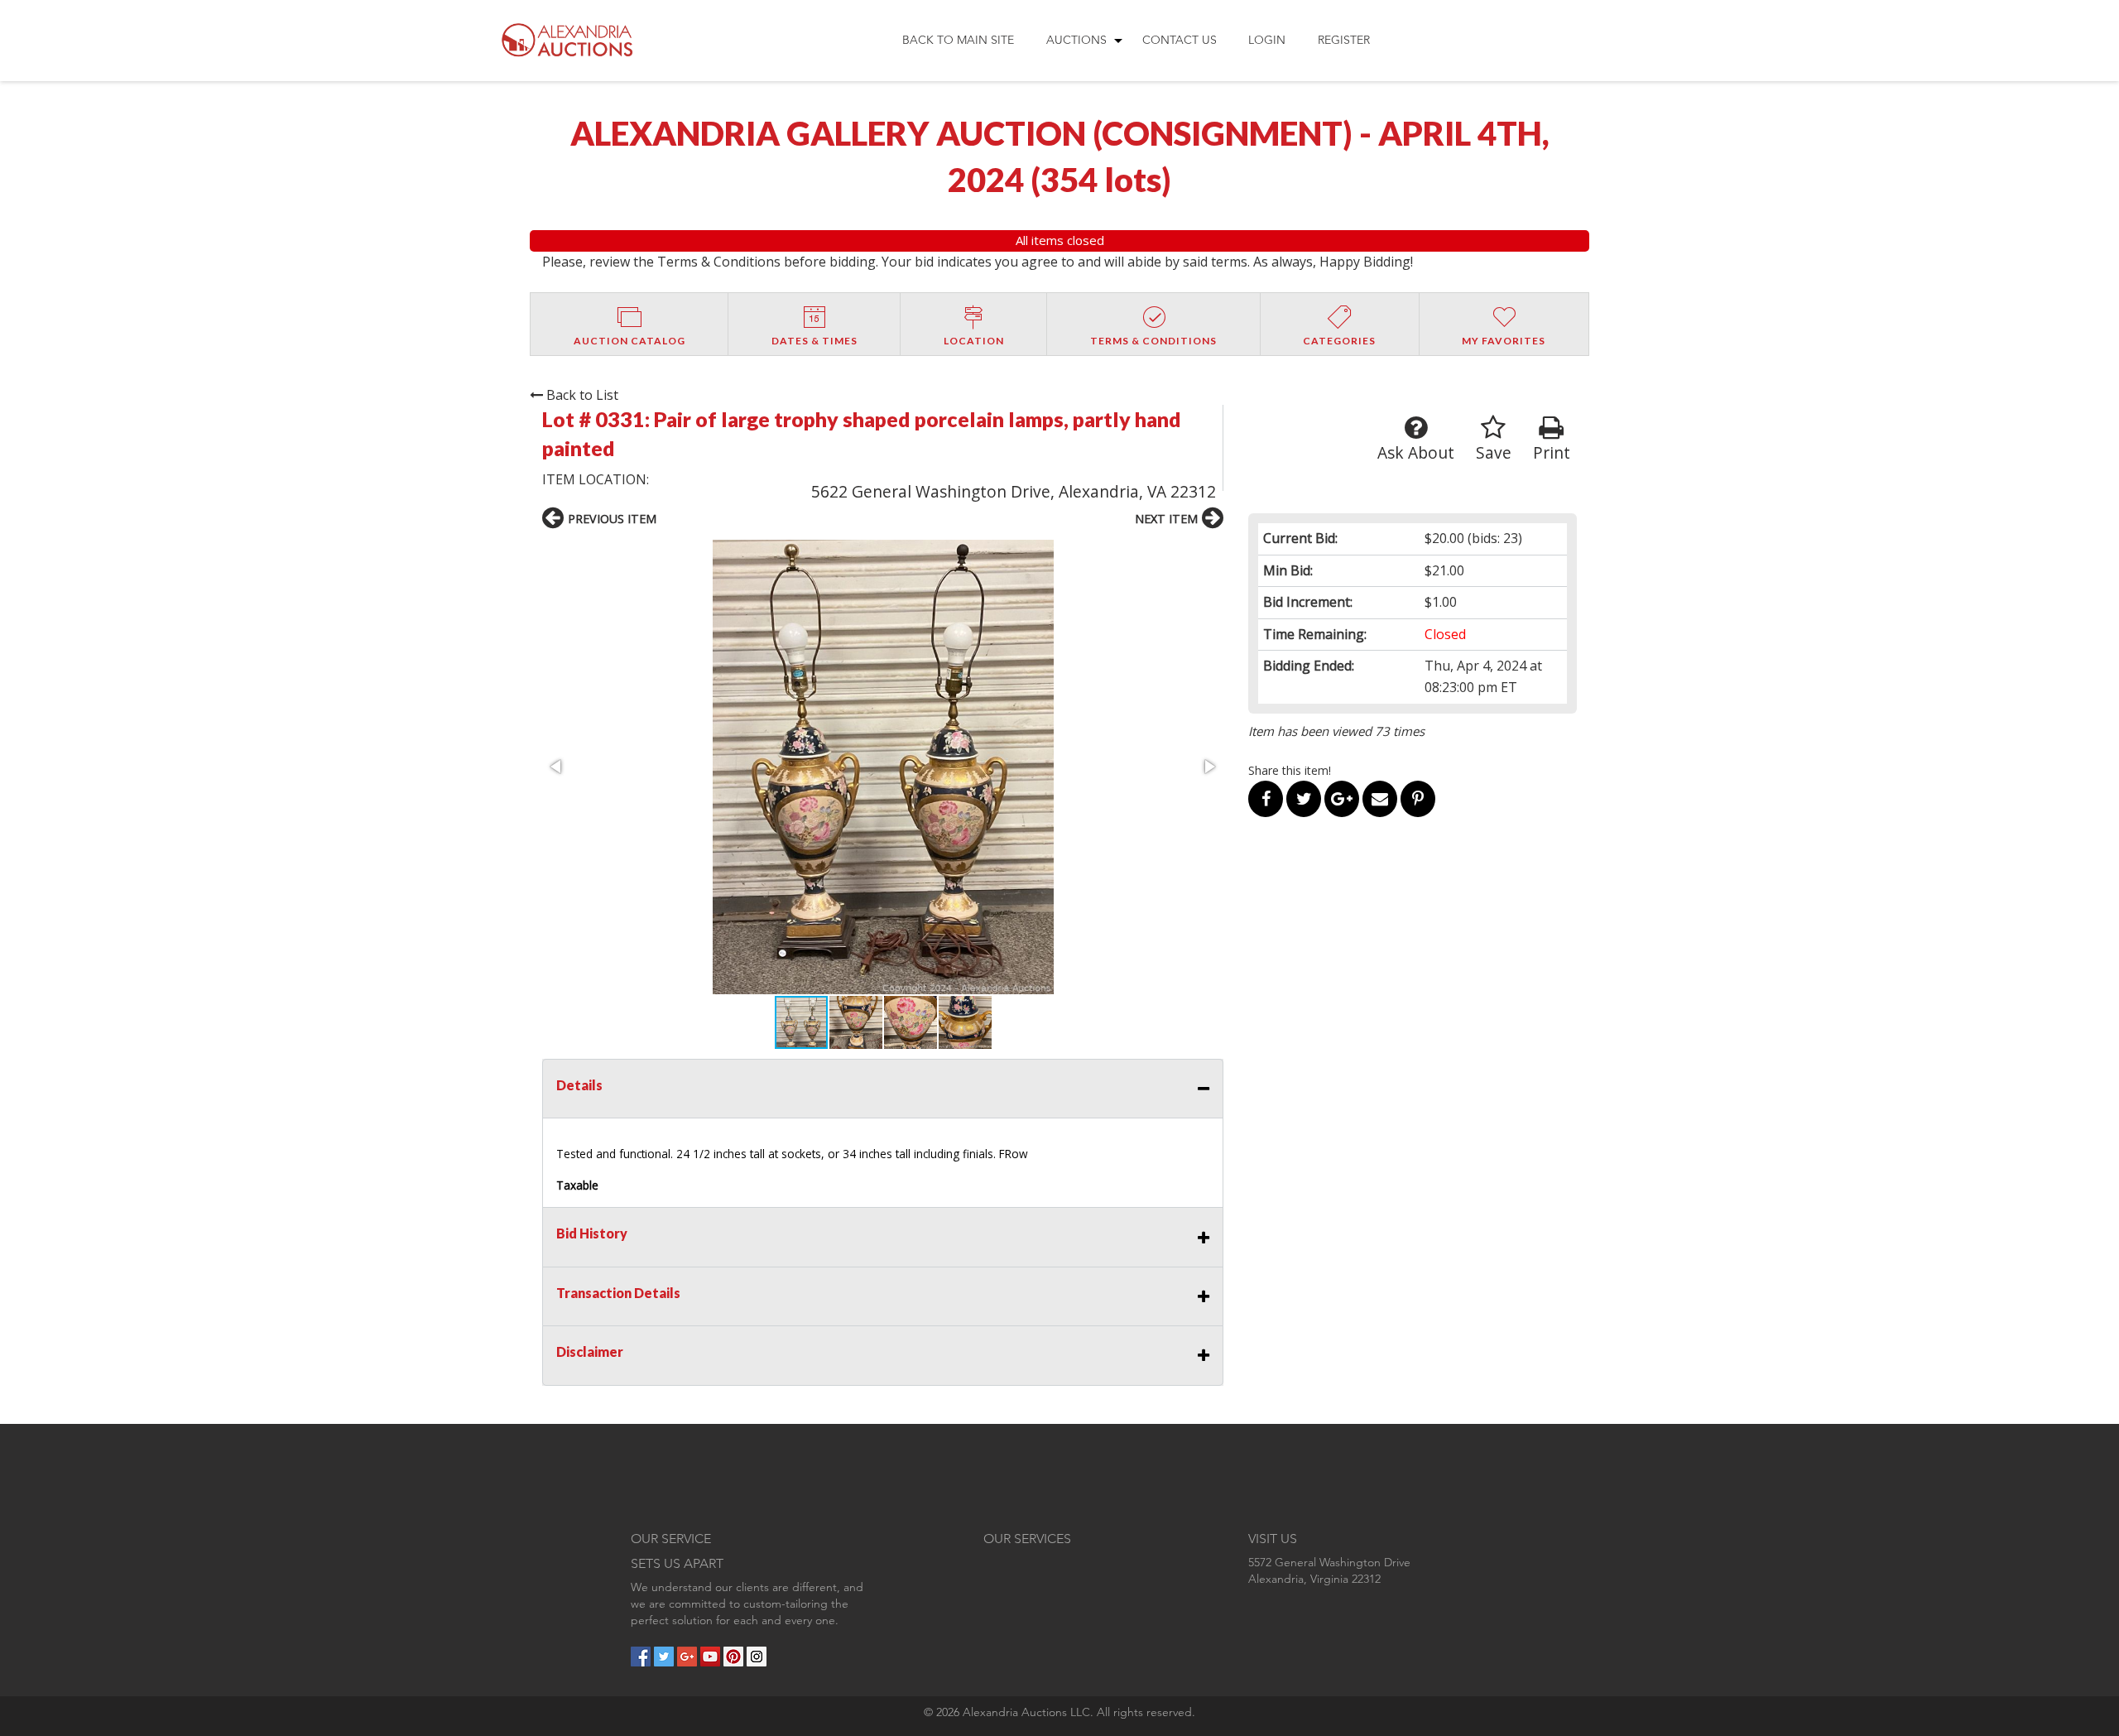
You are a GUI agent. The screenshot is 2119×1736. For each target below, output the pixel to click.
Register (1344, 40)
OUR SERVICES (1027, 1539)
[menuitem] (958, 41)
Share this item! (1290, 770)
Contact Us (1180, 40)
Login (1267, 40)
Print (1552, 452)
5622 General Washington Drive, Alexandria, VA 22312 (1014, 491)
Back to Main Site (958, 40)
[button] (883, 767)
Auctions (1076, 40)
